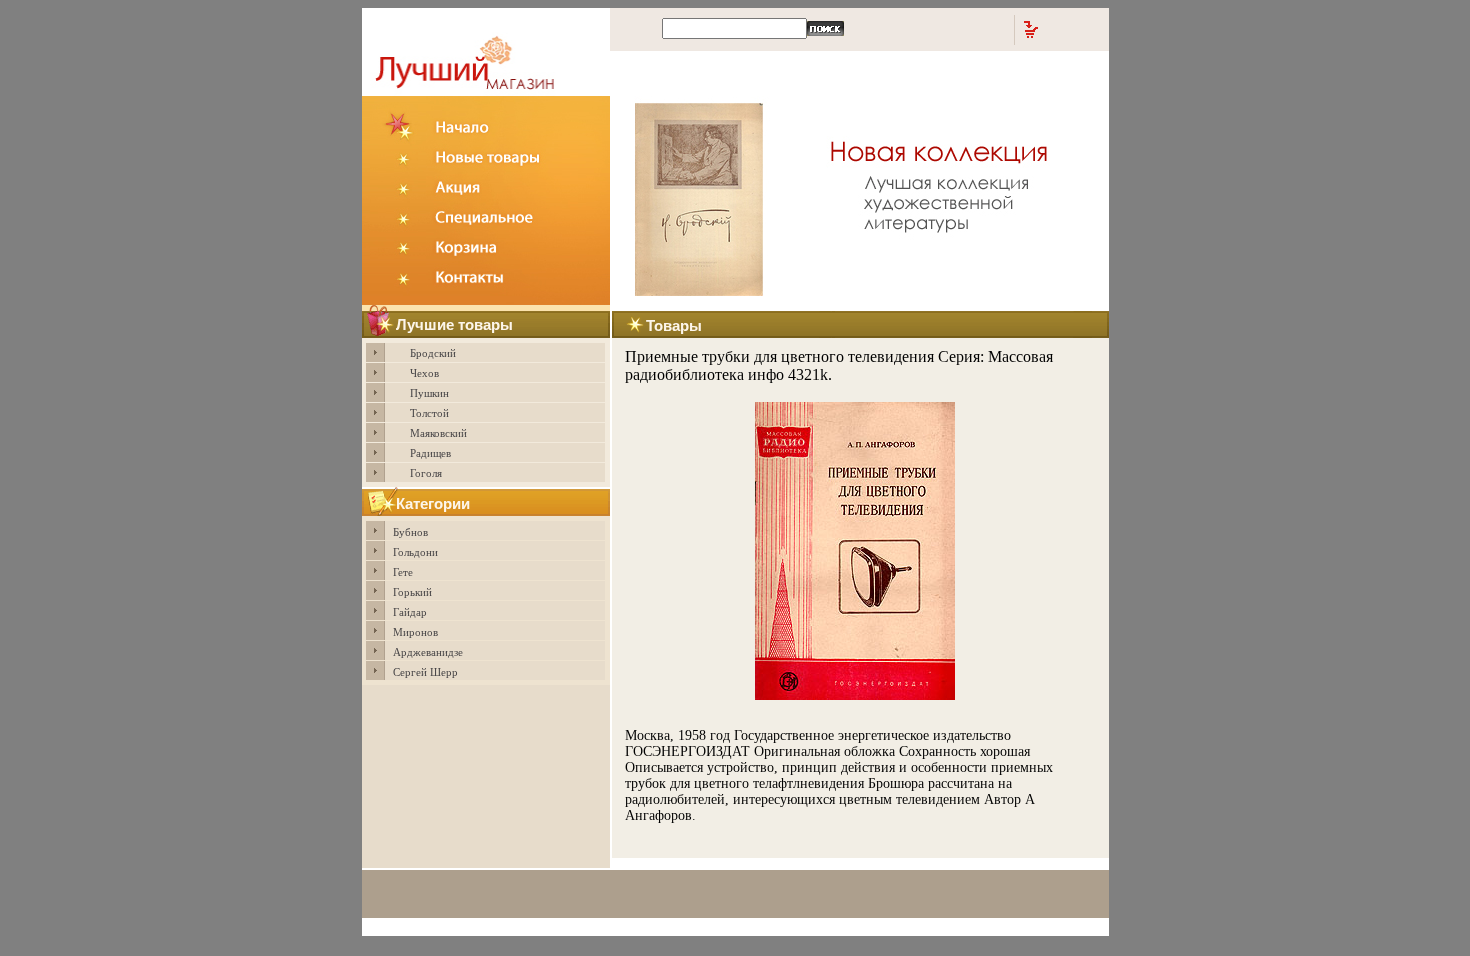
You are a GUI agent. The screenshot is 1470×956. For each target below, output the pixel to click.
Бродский (433, 353)
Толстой (429, 413)
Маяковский (438, 433)
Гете (403, 572)
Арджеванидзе (428, 652)
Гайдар (410, 612)
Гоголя (426, 473)
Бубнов (410, 532)
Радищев (430, 453)
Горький (412, 592)
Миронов (415, 632)
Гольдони (415, 552)
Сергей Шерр (425, 672)
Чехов (424, 373)
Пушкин (429, 393)
